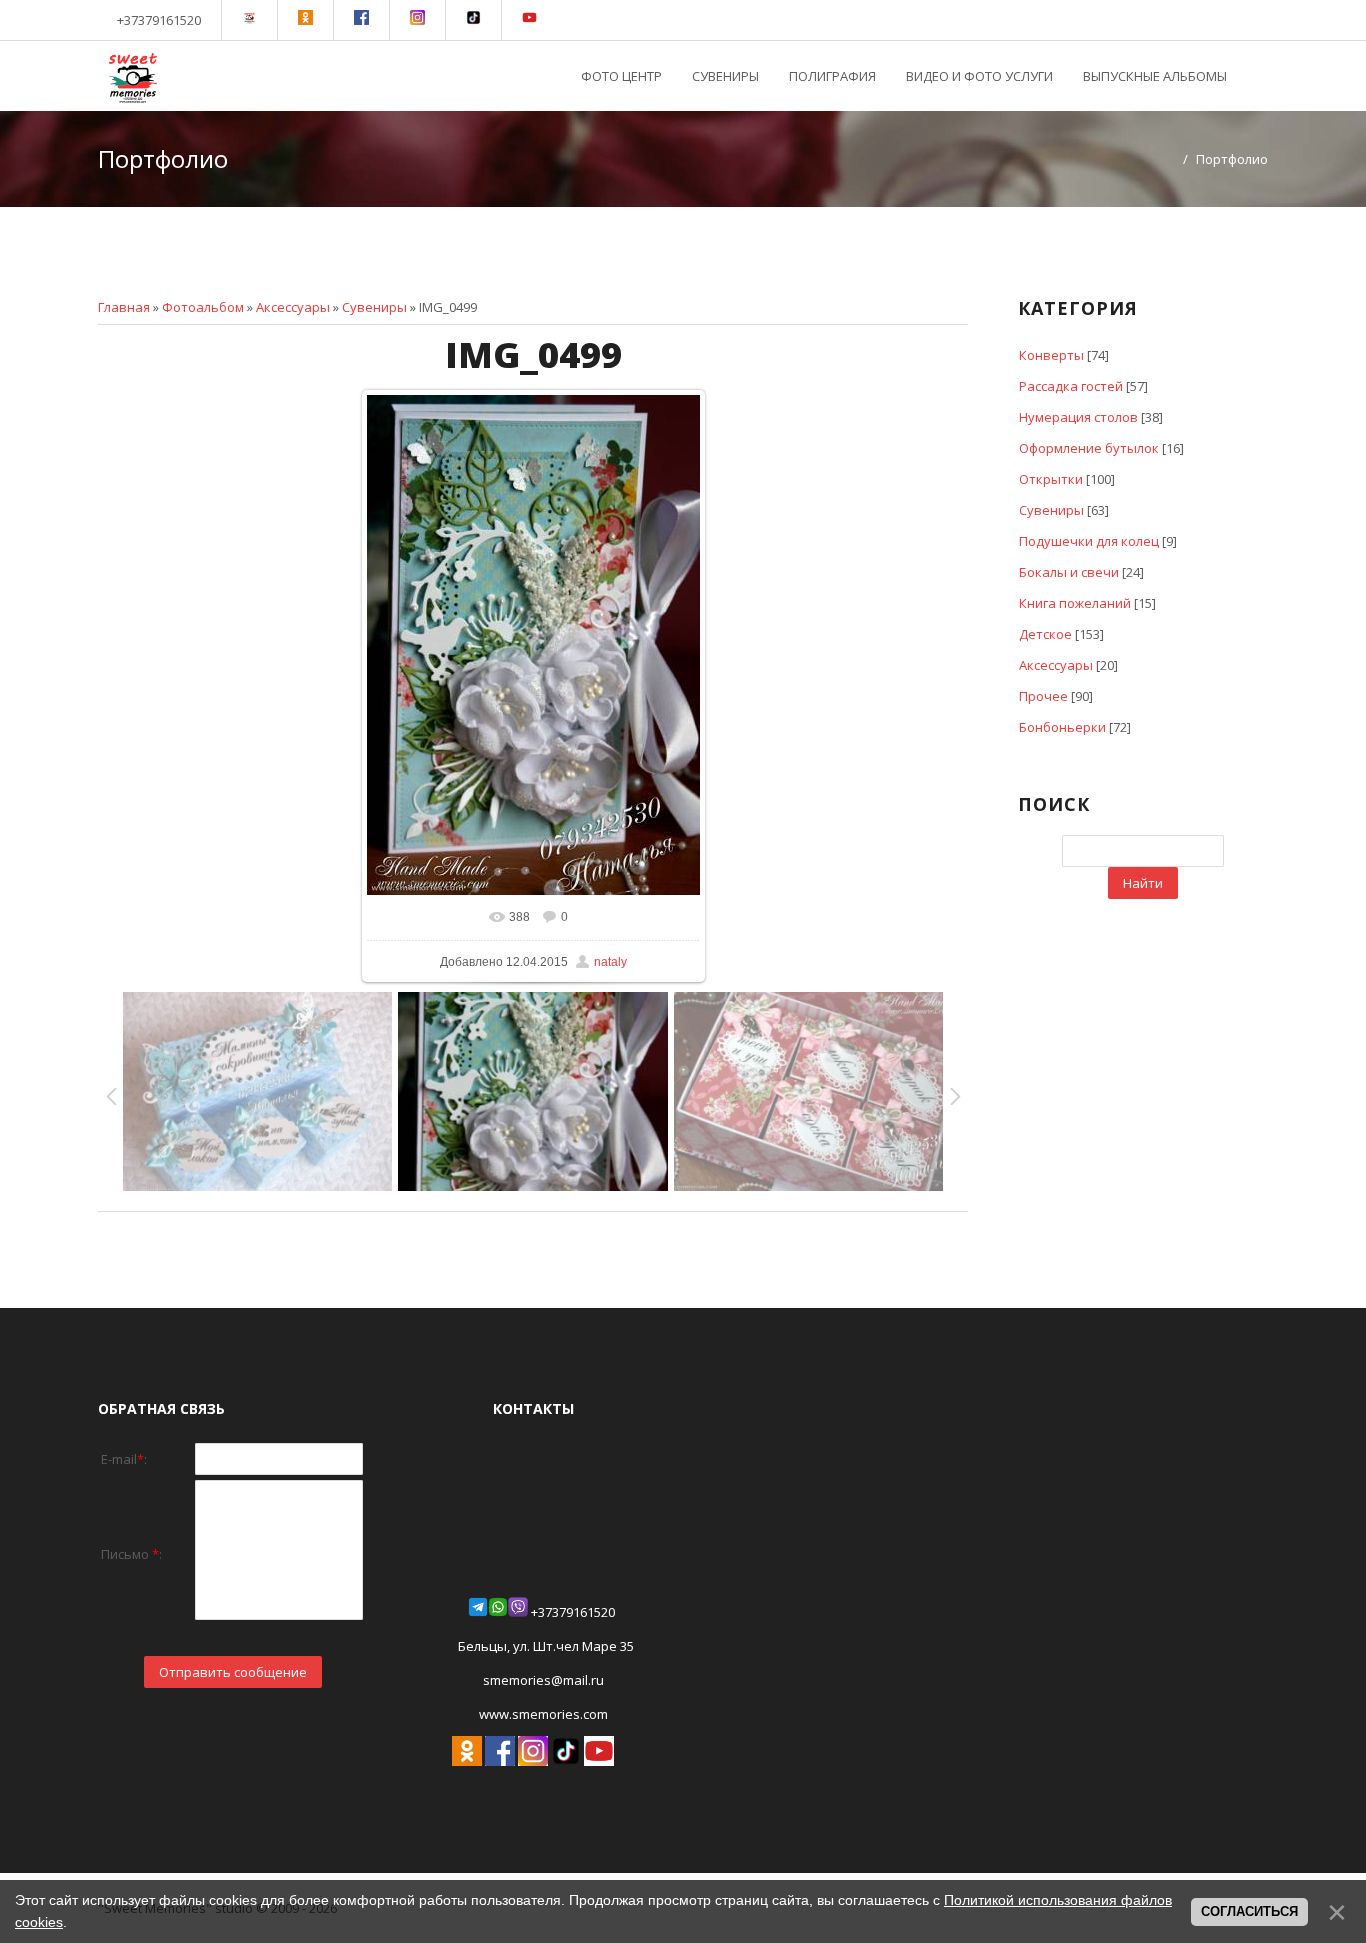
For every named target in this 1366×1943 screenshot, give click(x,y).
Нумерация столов (1078, 417)
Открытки (1051, 479)
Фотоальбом (203, 307)
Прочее (1043, 696)
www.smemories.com (542, 1714)
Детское (1045, 634)
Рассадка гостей (1071, 386)
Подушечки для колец (1089, 541)
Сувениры (374, 307)
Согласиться (1249, 1911)
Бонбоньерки (1062, 727)
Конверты (1051, 355)
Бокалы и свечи (1069, 572)
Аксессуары (293, 307)
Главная (124, 307)
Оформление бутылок (1089, 448)
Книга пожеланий (1075, 603)
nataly (610, 962)
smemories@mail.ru (543, 1680)
